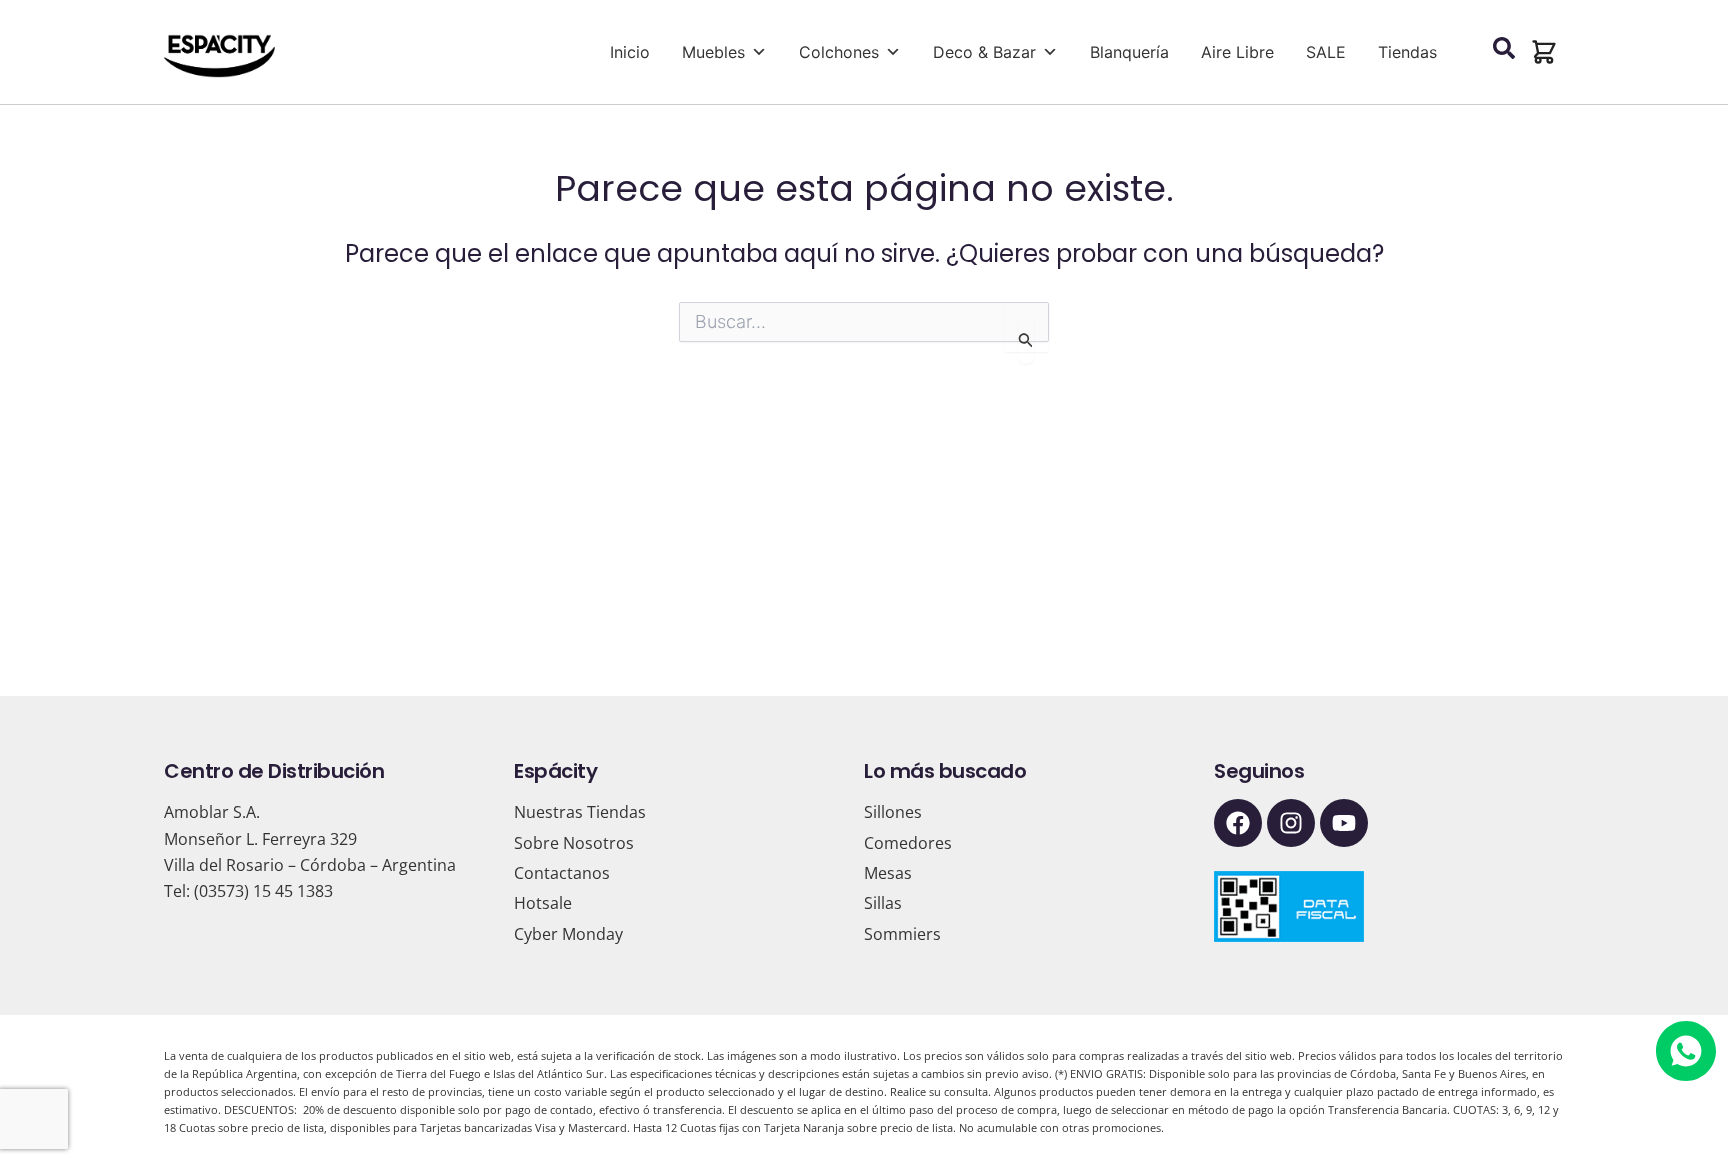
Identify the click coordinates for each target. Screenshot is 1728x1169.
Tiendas (1407, 52)
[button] (1544, 52)
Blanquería (1129, 52)
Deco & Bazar (984, 52)
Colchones (839, 52)
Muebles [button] (713, 52)
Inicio (630, 52)
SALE (1326, 52)
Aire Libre (1237, 52)
